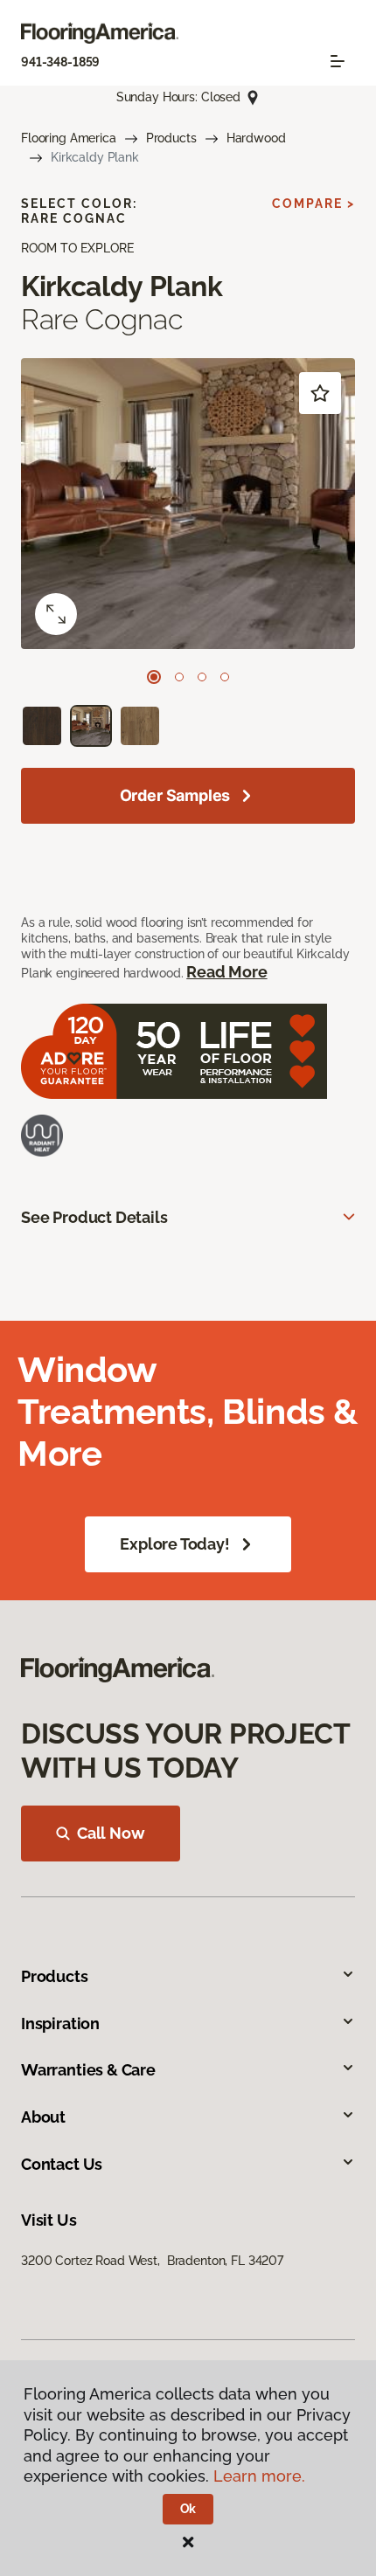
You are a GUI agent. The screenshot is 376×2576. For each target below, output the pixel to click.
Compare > (313, 204)
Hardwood (256, 138)
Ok (188, 2509)
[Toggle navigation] (338, 61)
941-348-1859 (60, 62)
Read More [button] (226, 972)
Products (171, 138)
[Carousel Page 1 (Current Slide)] (154, 677)
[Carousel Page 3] (202, 677)
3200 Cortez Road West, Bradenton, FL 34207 (152, 2261)
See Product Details (94, 1217)
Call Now (111, 1833)
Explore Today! (174, 1544)
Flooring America (69, 138)
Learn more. (259, 2476)
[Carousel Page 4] (225, 677)
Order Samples (175, 795)
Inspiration (60, 2024)
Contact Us (62, 2164)
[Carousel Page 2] (179, 677)
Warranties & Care (88, 2070)
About (43, 2117)
